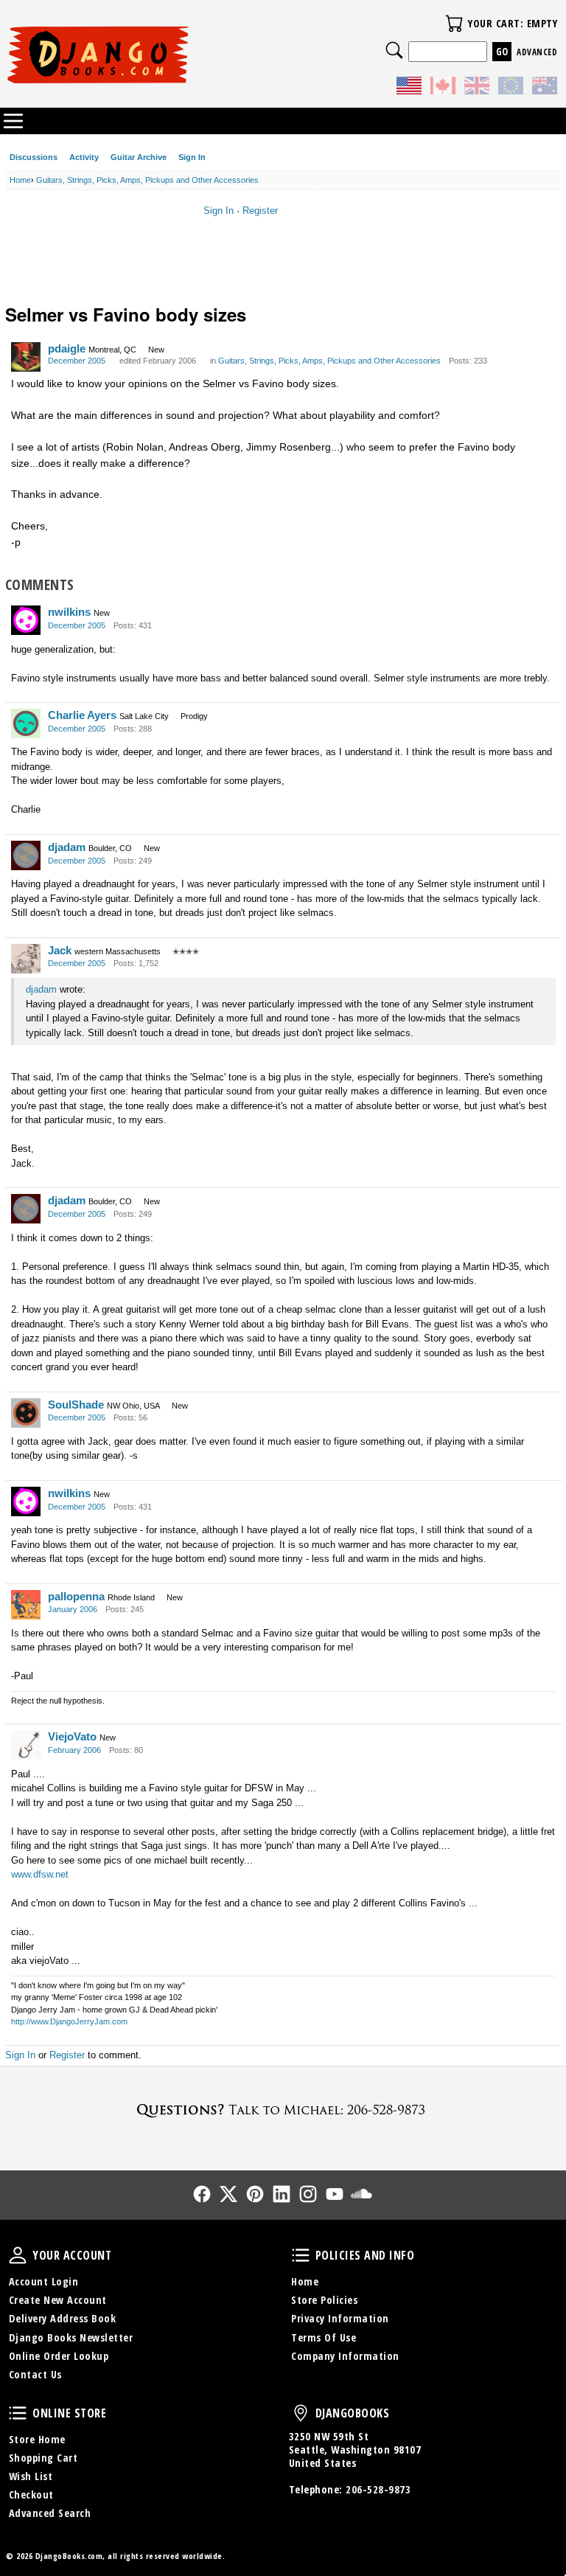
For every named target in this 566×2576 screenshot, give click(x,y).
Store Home (37, 2439)
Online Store (18, 2413)
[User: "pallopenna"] (26, 1605)
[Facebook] (202, 2194)
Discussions (34, 157)
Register (260, 211)
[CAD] (443, 88)
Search (394, 50)
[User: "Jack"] (26, 959)
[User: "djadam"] (26, 855)
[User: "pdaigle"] (26, 357)
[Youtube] (335, 2194)
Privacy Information (340, 2318)
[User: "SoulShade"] (26, 1413)
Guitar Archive (139, 157)
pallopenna (76, 1596)
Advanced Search (50, 2513)
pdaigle (67, 348)
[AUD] (545, 88)
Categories (13, 121)
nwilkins (69, 612)
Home (305, 2281)
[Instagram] (308, 2194)
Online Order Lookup (59, 2356)
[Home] (144, 55)
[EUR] (511, 88)
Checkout (31, 2495)
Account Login (44, 2281)
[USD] (409, 88)
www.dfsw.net (40, 1874)
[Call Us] (283, 2110)
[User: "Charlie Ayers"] (26, 723)
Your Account (18, 2255)
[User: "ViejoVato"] (26, 1745)
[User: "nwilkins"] (26, 620)
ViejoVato (72, 1736)
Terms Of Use (324, 2337)
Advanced (537, 52)
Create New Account (58, 2300)
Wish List (31, 2476)
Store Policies (324, 2300)
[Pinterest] (255, 2194)
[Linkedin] (282, 2194)
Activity (84, 157)
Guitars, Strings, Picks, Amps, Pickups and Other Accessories (329, 361)
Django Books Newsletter (71, 2337)
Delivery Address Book (63, 2318)
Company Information (345, 2356)
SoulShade (76, 1405)
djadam (67, 847)
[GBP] (477, 88)
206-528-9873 (378, 2489)
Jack (60, 950)
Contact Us (35, 2374)
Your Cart (454, 24)
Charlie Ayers (82, 715)
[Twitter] (228, 2194)
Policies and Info (301, 2255)
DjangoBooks (301, 2413)
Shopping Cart (43, 2458)
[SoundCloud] (361, 2194)
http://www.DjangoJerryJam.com (69, 2021)
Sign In (192, 157)
